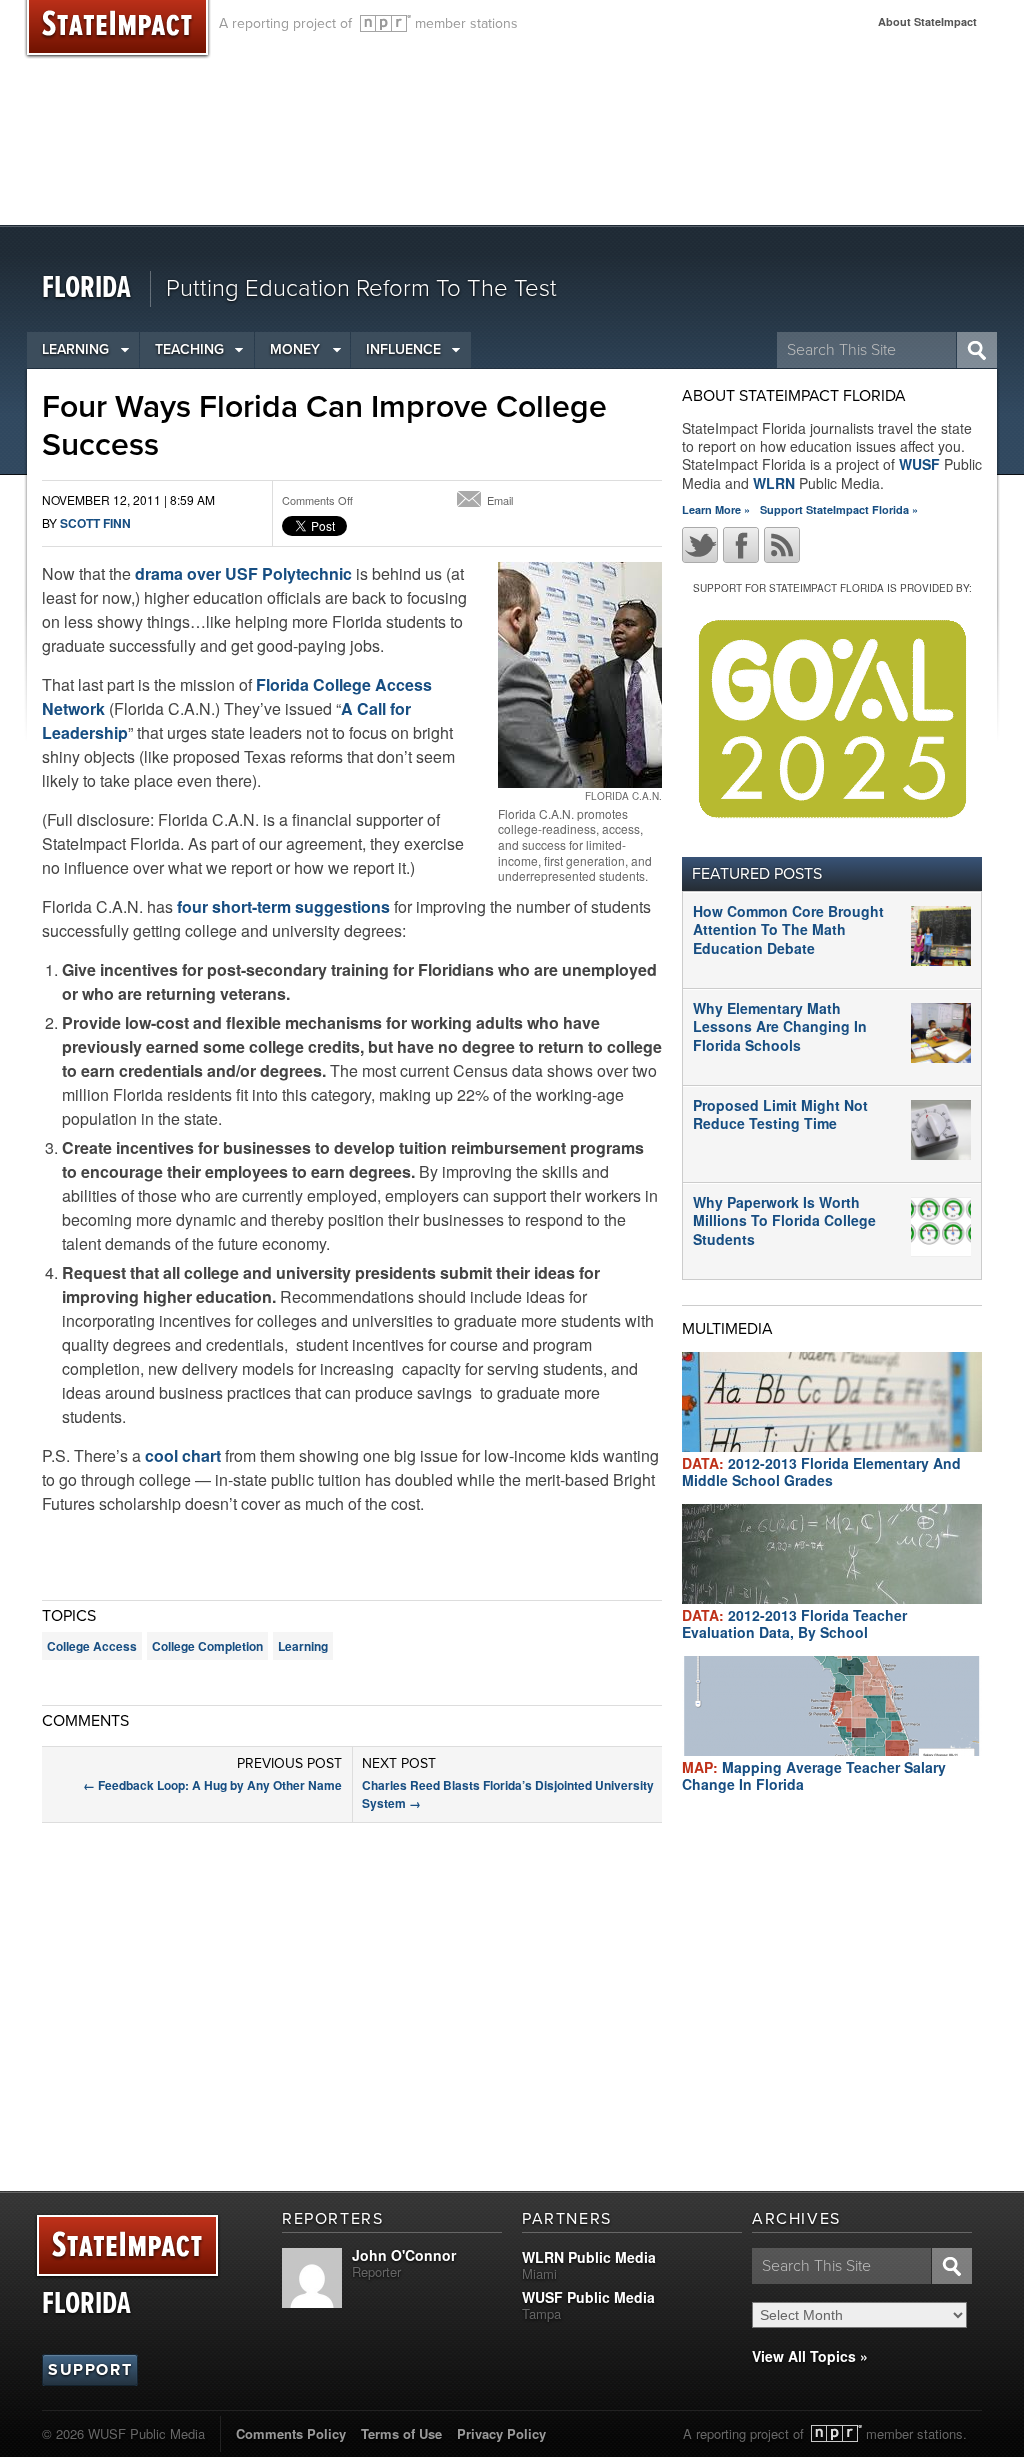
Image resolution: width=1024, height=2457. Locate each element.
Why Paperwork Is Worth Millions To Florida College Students (784, 1220)
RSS (782, 545)
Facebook (741, 545)
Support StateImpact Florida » (839, 509)
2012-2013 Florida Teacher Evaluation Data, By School (794, 1623)
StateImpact (127, 2246)
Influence (403, 349)
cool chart (183, 1455)
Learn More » (716, 509)
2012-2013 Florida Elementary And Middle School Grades (821, 1471)
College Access (92, 1646)
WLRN (774, 483)
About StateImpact (927, 21)
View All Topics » (810, 2356)
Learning (75, 349)
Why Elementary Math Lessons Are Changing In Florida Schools (780, 1026)
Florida (86, 288)
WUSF (919, 464)
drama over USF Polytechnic (241, 573)
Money (295, 349)
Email (500, 500)
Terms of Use (401, 2433)
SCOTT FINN (95, 523)
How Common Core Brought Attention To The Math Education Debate (788, 929)
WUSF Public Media (588, 2297)
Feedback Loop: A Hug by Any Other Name (212, 1785)
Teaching (189, 349)
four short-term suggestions (283, 906)
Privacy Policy (501, 2433)
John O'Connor (404, 2255)
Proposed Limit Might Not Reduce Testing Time (780, 1114)
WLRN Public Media (589, 2257)
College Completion (207, 1646)
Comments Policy (291, 2433)
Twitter (700, 545)
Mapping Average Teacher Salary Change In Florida (814, 1775)
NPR (385, 23)
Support (90, 2370)
